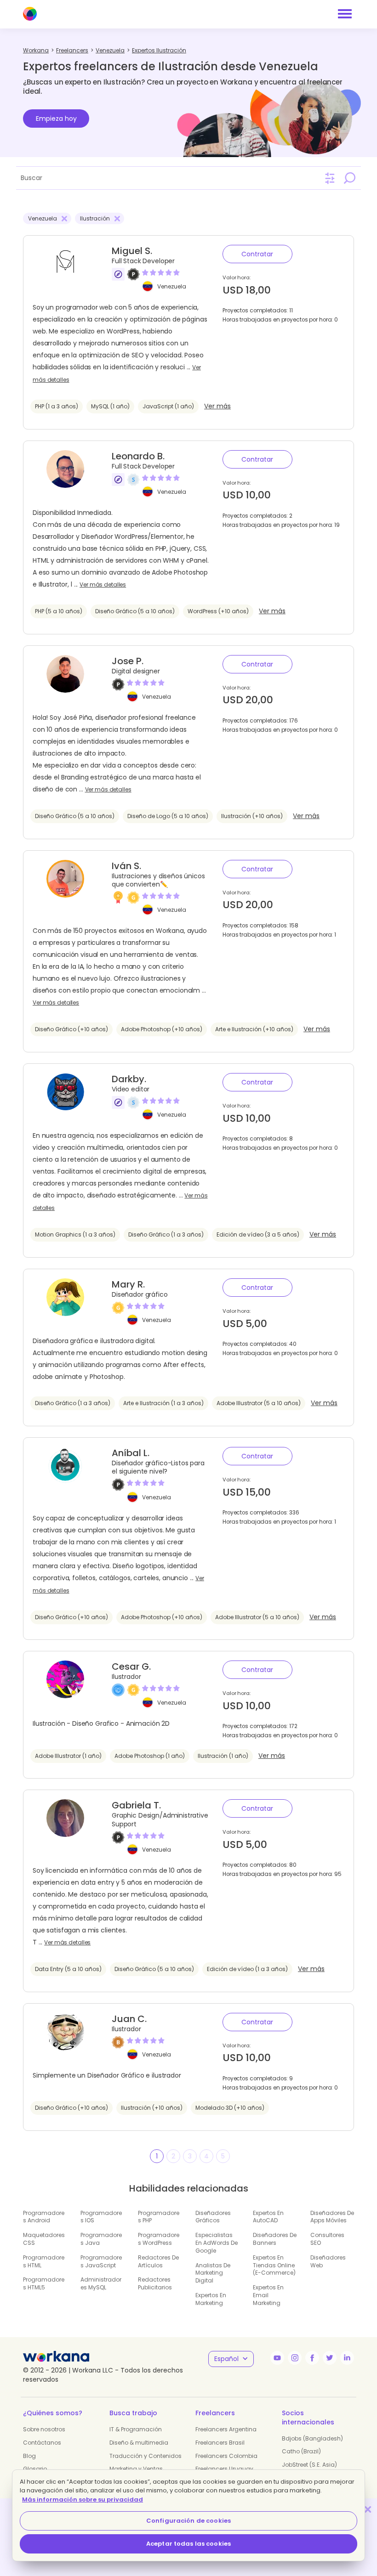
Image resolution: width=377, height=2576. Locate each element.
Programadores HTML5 (44, 2283)
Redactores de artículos (158, 2261)
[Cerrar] (368, 2509)
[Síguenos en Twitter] (330, 2358)
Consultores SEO (327, 2239)
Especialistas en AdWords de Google (217, 2243)
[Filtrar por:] (330, 178)
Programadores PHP (159, 2217)
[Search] (349, 178)
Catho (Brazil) (301, 2451)
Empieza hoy (56, 119)
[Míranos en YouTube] (277, 2358)
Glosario (35, 2469)
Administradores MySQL (101, 2283)
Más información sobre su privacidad (83, 2500)
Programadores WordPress (159, 2239)
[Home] (30, 14)
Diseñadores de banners (275, 2239)
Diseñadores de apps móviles (332, 2217)
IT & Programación (136, 2429)
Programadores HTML (44, 2261)
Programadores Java (101, 2239)
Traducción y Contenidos (146, 2456)
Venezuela (172, 286)
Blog (29, 2456)
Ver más (217, 406)
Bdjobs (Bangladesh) (312, 2438)
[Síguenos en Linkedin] (347, 2358)
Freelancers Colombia (226, 2456)
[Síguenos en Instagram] (295, 2358)
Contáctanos (42, 2443)
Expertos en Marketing (211, 2299)
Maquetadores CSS (44, 2239)
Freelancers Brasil (220, 2443)
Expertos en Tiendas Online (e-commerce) (274, 2265)
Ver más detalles (103, 585)
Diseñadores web (328, 2261)
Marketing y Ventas (136, 2469)
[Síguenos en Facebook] (312, 2358)
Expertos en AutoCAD (268, 2217)
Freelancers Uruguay (224, 2469)
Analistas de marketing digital (213, 2273)
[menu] (345, 14)
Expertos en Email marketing (268, 2295)
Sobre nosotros (44, 2429)
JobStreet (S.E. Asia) (309, 2465)
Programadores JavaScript (101, 2261)
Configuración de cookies (188, 2521)
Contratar (257, 254)
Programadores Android (44, 2217)
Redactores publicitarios (155, 2283)
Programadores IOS (101, 2217)
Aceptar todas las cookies (188, 2544)
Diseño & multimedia (139, 2443)
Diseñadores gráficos (213, 2217)
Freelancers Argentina (226, 2429)
